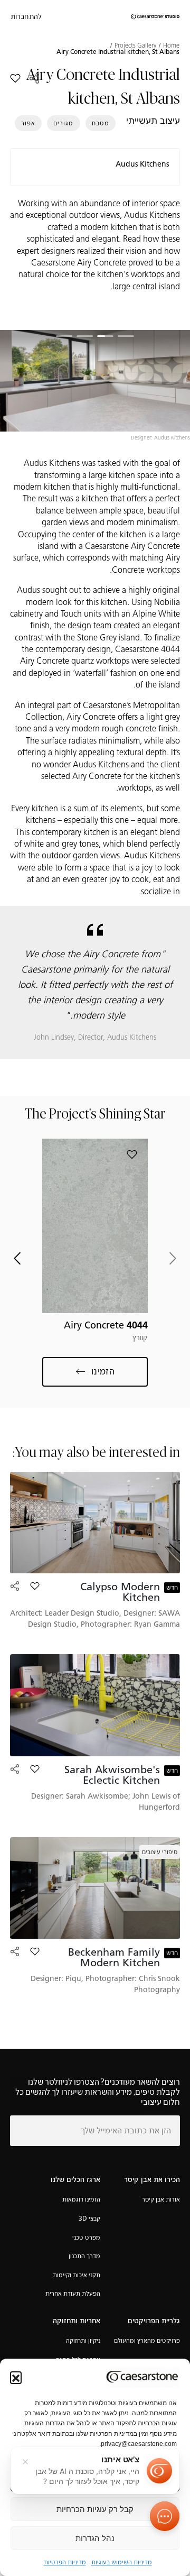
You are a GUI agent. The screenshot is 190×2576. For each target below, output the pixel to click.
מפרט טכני (86, 2237)
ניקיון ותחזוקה (83, 2340)
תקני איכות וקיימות (77, 2275)
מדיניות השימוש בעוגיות (122, 2562)
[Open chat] (165, 2516)
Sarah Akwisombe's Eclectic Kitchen (112, 1775)
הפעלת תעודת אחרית (73, 2293)
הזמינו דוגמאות (81, 2199)
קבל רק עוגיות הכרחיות (95, 2509)
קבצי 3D (89, 2218)
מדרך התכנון (84, 2256)
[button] (16, 2377)
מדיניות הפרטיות (65, 2562)
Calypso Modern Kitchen (120, 1592)
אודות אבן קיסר (161, 2199)
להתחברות (26, 17)
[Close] (25, 2462)
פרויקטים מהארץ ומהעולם (147, 2340)
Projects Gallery (135, 45)
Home (171, 45)
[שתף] (34, 78)
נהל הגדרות (95, 2538)
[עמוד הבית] (155, 17)
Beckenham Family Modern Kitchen (114, 1957)
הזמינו (103, 1371)
